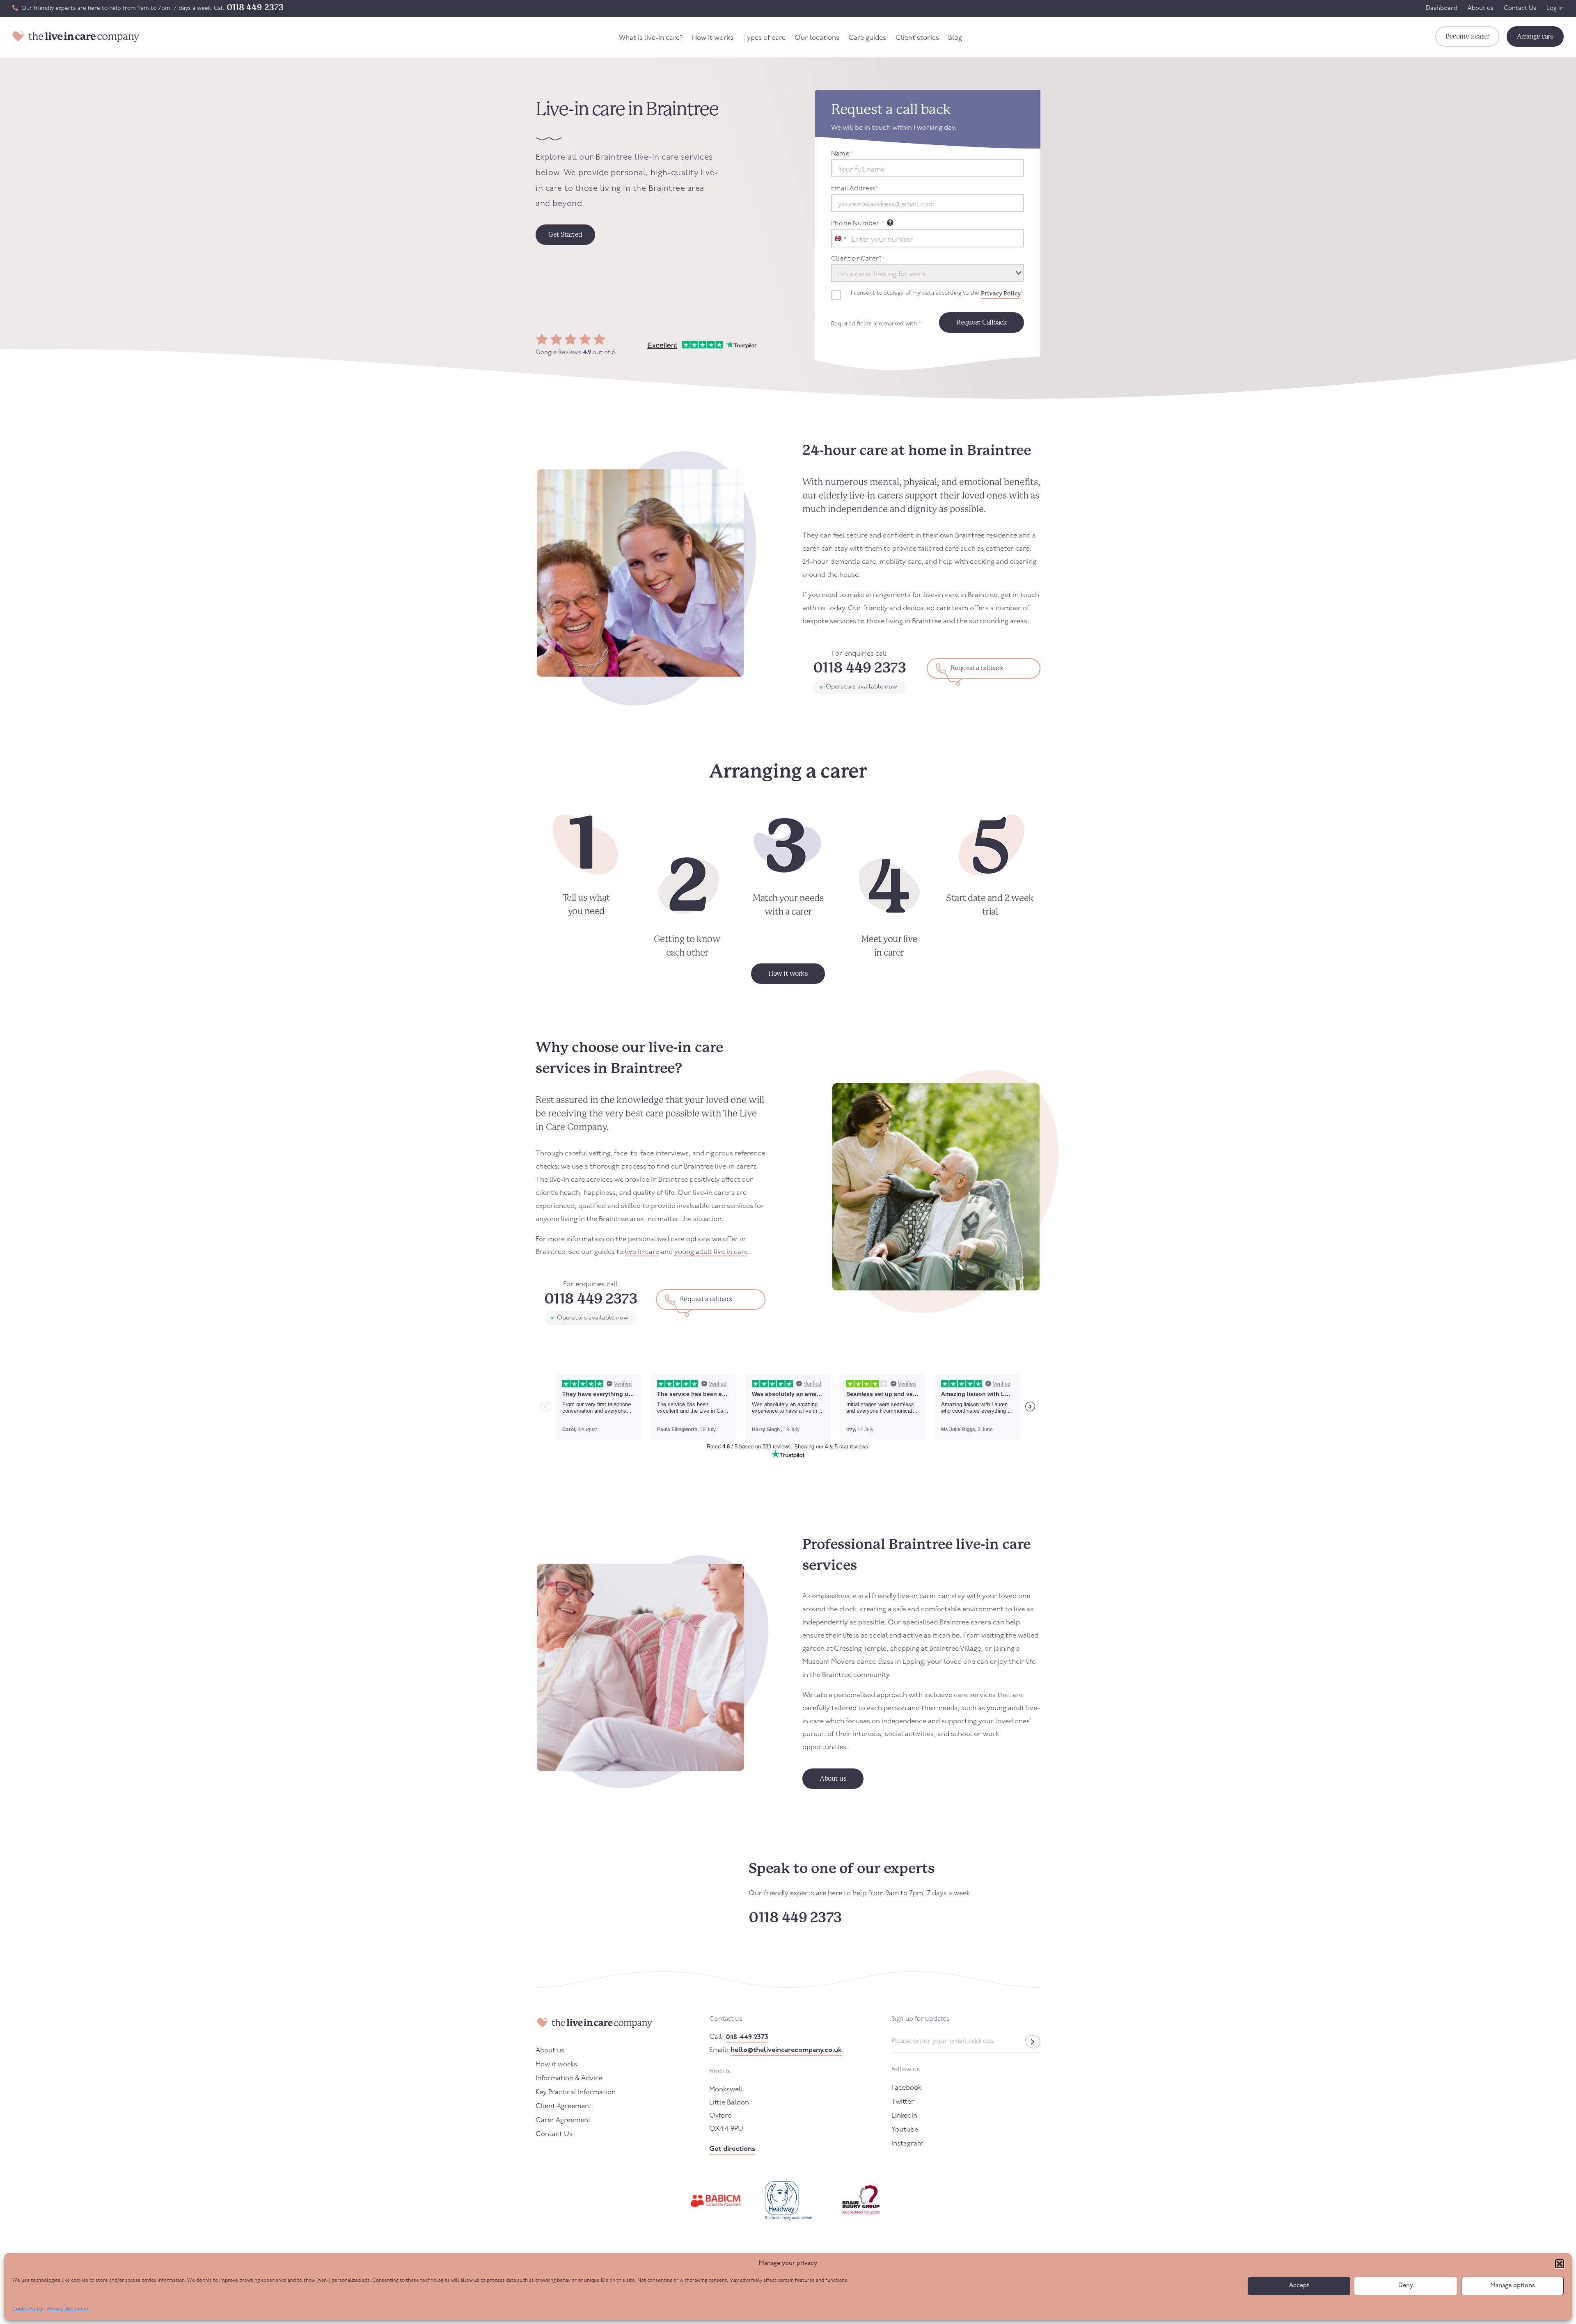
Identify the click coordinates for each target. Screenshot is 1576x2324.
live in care (642, 1252)
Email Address (854, 189)
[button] (1560, 2264)
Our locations (817, 38)
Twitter (903, 2102)
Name (842, 154)
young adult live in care (711, 1252)
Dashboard (1442, 8)
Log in (1555, 8)
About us (1481, 8)
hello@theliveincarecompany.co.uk (786, 2050)
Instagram (907, 2144)
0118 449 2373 (255, 7)
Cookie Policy (28, 2309)
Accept (1299, 2286)
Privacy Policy (1001, 293)
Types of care (764, 38)
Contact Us (1520, 8)
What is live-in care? (651, 38)
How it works (713, 38)
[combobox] (840, 238)
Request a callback (977, 668)
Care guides (867, 38)
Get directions (732, 2149)
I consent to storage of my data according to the (937, 293)
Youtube (905, 2130)
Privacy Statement (68, 2309)
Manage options (1513, 2286)
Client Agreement (564, 2106)
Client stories (917, 38)
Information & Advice (569, 2078)
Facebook (906, 2088)
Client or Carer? (858, 259)
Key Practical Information (576, 2092)
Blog (955, 38)
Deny (1406, 2286)
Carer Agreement (563, 2120)
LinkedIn (904, 2116)
